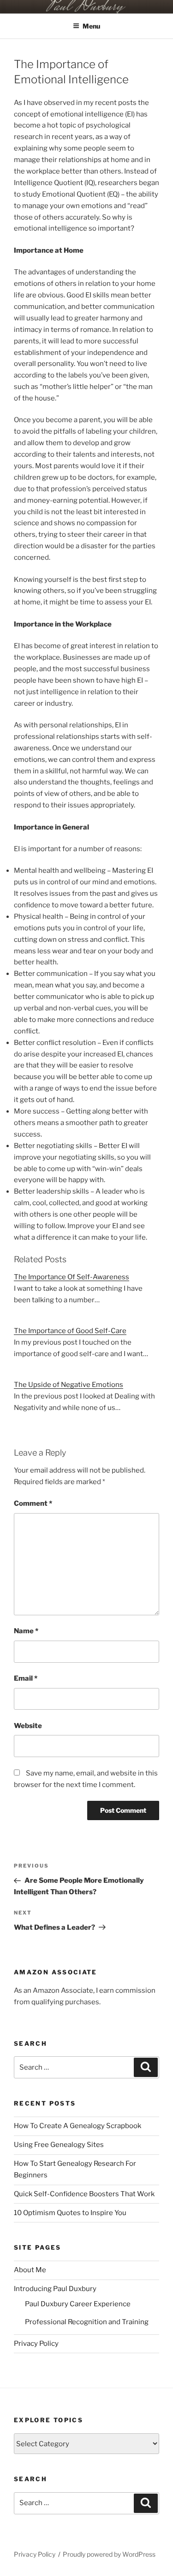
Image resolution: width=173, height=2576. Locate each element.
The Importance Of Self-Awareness (72, 1277)
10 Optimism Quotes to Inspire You (70, 2213)
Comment (33, 1503)
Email (26, 1678)
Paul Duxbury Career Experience (78, 2304)
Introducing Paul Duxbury (55, 2289)
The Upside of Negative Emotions (69, 1385)
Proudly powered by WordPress (109, 2554)
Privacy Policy (36, 2344)
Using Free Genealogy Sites (59, 2145)
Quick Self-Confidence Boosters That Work (84, 2194)
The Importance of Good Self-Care (70, 1331)
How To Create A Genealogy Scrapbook (78, 2126)
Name (26, 1631)
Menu (91, 26)
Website (28, 1726)
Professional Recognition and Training (87, 2322)
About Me (30, 2270)
